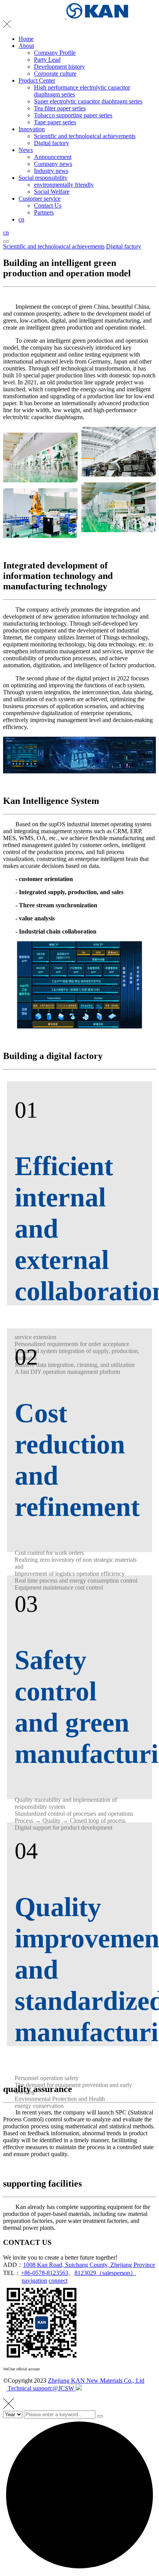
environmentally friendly (64, 185)
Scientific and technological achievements (85, 136)
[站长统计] (79, 2388)
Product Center (37, 80)
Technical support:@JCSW (41, 2388)
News (26, 150)
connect (58, 2281)
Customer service (40, 199)
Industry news (51, 171)
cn (21, 219)
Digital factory (52, 143)
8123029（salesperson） (105, 2273)
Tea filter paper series (60, 108)
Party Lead (47, 60)
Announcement (53, 157)
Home (26, 39)
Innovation (32, 129)
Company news (53, 164)
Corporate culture (55, 74)
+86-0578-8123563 (45, 2273)
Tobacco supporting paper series (73, 115)
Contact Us (48, 206)
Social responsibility (43, 178)
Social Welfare (52, 192)
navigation (34, 2281)
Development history (59, 67)
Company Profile (55, 53)
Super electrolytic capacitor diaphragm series (88, 101)
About (26, 46)
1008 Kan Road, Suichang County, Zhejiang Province (89, 2265)
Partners (44, 212)
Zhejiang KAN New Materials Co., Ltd (96, 2381)
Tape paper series (55, 122)
